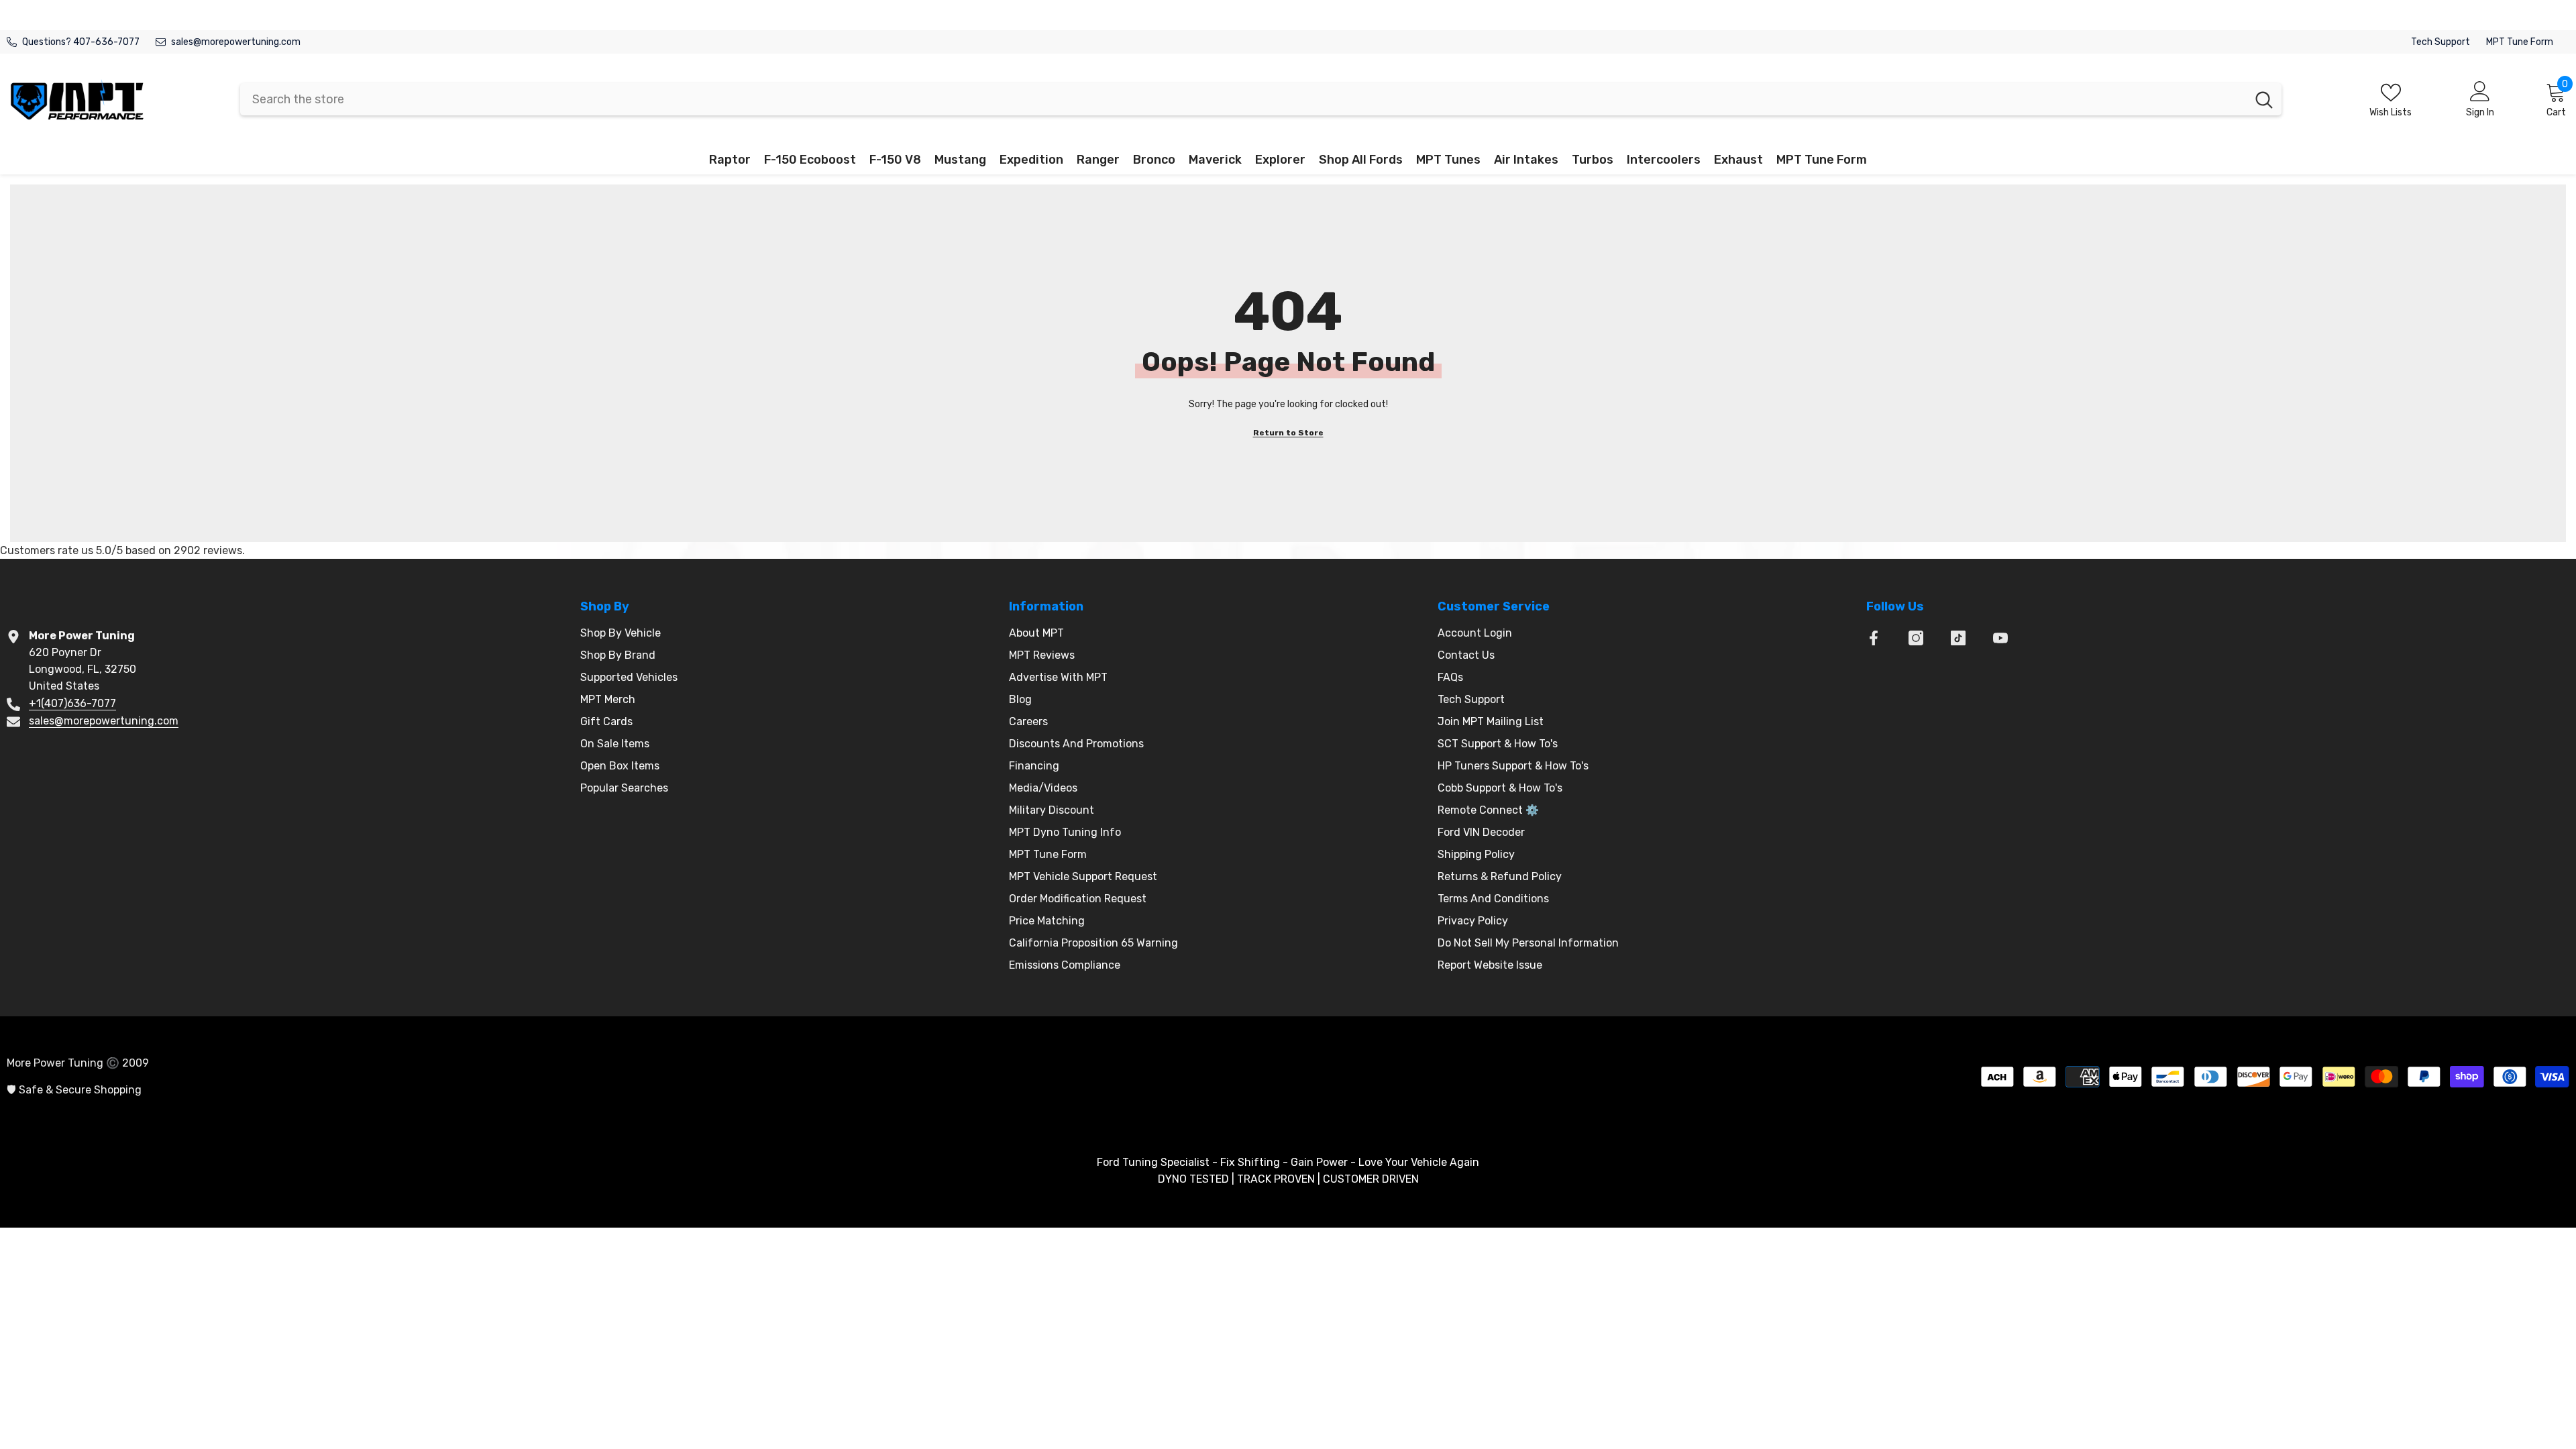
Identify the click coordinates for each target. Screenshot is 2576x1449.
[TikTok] (1958, 638)
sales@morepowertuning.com (236, 42)
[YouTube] (2000, 638)
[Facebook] (1874, 638)
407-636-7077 (106, 42)
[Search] (1261, 99)
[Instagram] (1916, 638)
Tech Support (2440, 42)
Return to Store (1288, 433)
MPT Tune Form (2520, 42)
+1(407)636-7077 (72, 703)
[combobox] (1243, 99)
